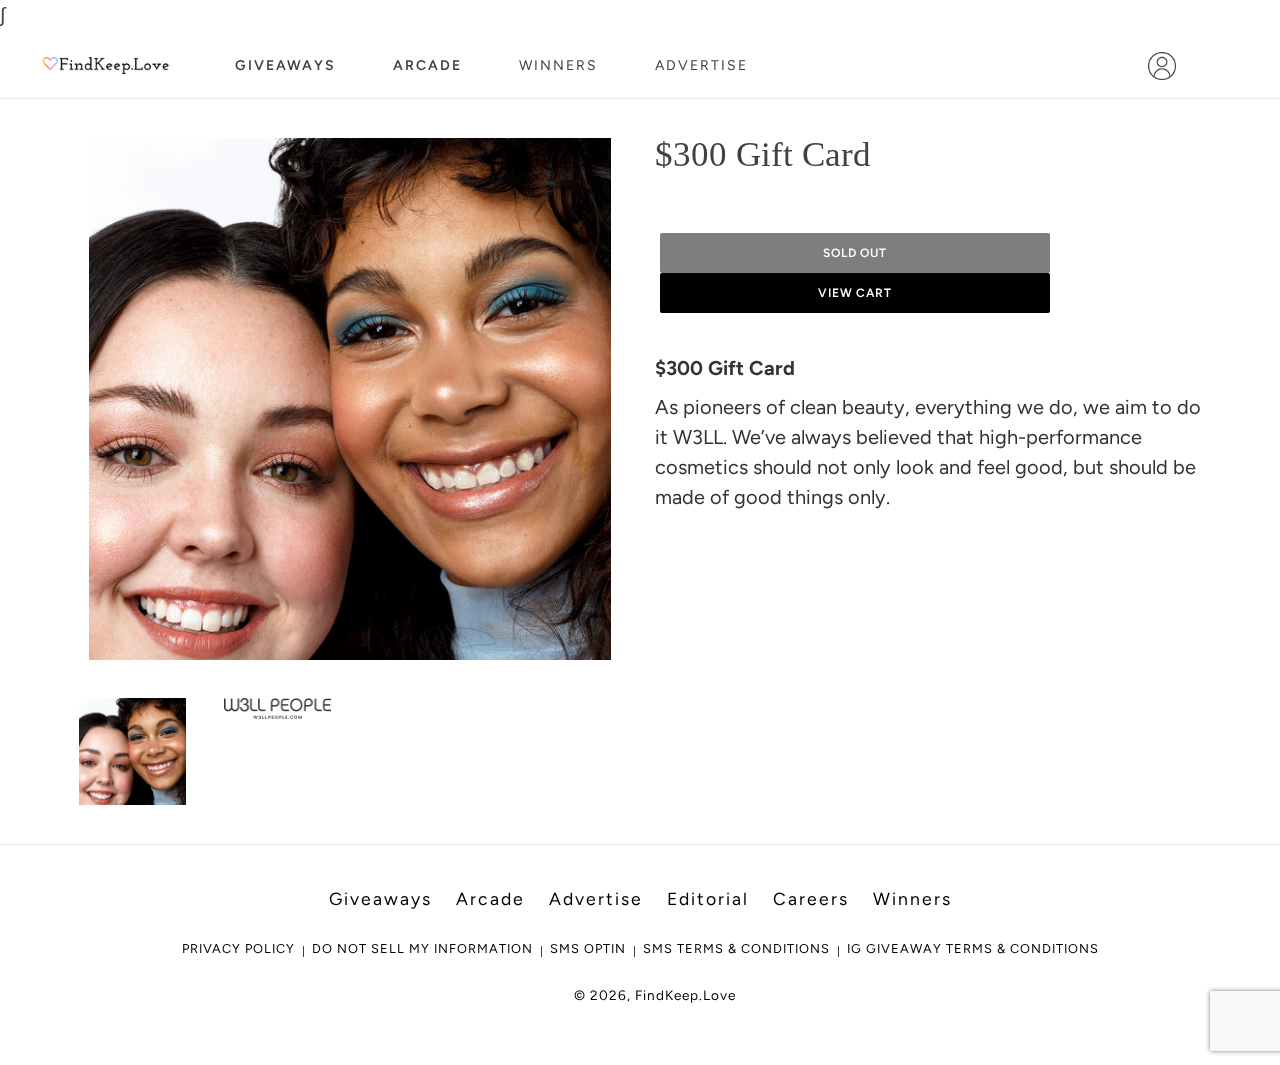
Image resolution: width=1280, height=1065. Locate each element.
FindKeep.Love (685, 995)
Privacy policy (238, 948)
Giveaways (285, 65)
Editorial (708, 898)
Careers (811, 898)
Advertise (701, 65)
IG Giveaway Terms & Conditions (973, 948)
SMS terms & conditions (736, 948)
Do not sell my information (422, 948)
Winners (558, 65)
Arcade (427, 65)
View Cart (855, 293)
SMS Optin (588, 948)
